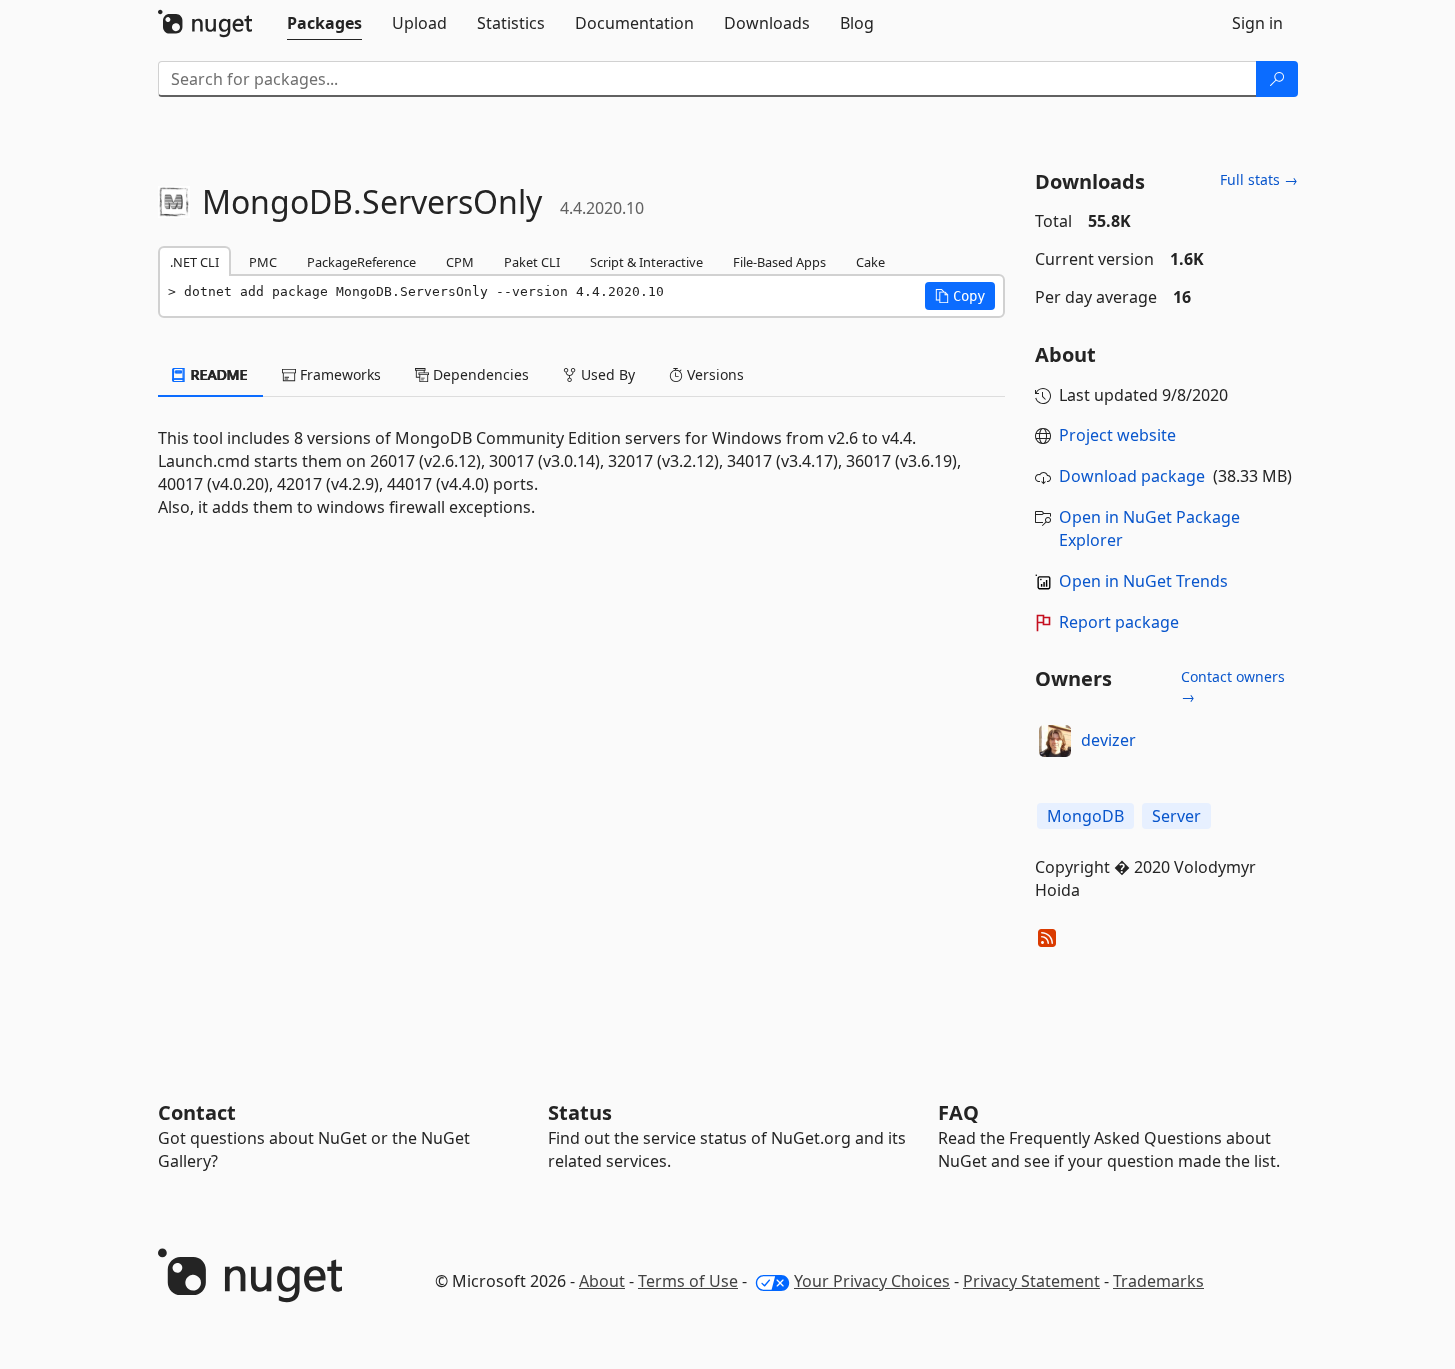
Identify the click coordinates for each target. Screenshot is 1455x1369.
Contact (197, 1112)
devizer (1108, 740)
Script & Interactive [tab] (646, 262)
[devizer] (1055, 741)
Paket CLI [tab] (532, 262)
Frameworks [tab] (338, 374)
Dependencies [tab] (479, 374)
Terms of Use (688, 1281)
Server (1176, 816)
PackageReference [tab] (361, 262)
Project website (1117, 435)
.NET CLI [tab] (194, 262)
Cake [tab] (870, 262)
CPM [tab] (460, 262)
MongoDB (1085, 816)
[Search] (1277, 79)
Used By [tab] (606, 374)
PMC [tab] (263, 262)
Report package (1119, 622)
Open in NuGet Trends (1143, 581)
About (602, 1281)
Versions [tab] (713, 374)
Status (580, 1112)
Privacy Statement (1031, 1281)
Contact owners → (1233, 686)
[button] (960, 296)
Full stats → (1259, 179)
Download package (1132, 476)
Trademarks (1158, 1281)
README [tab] (217, 374)
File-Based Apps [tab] (779, 262)
